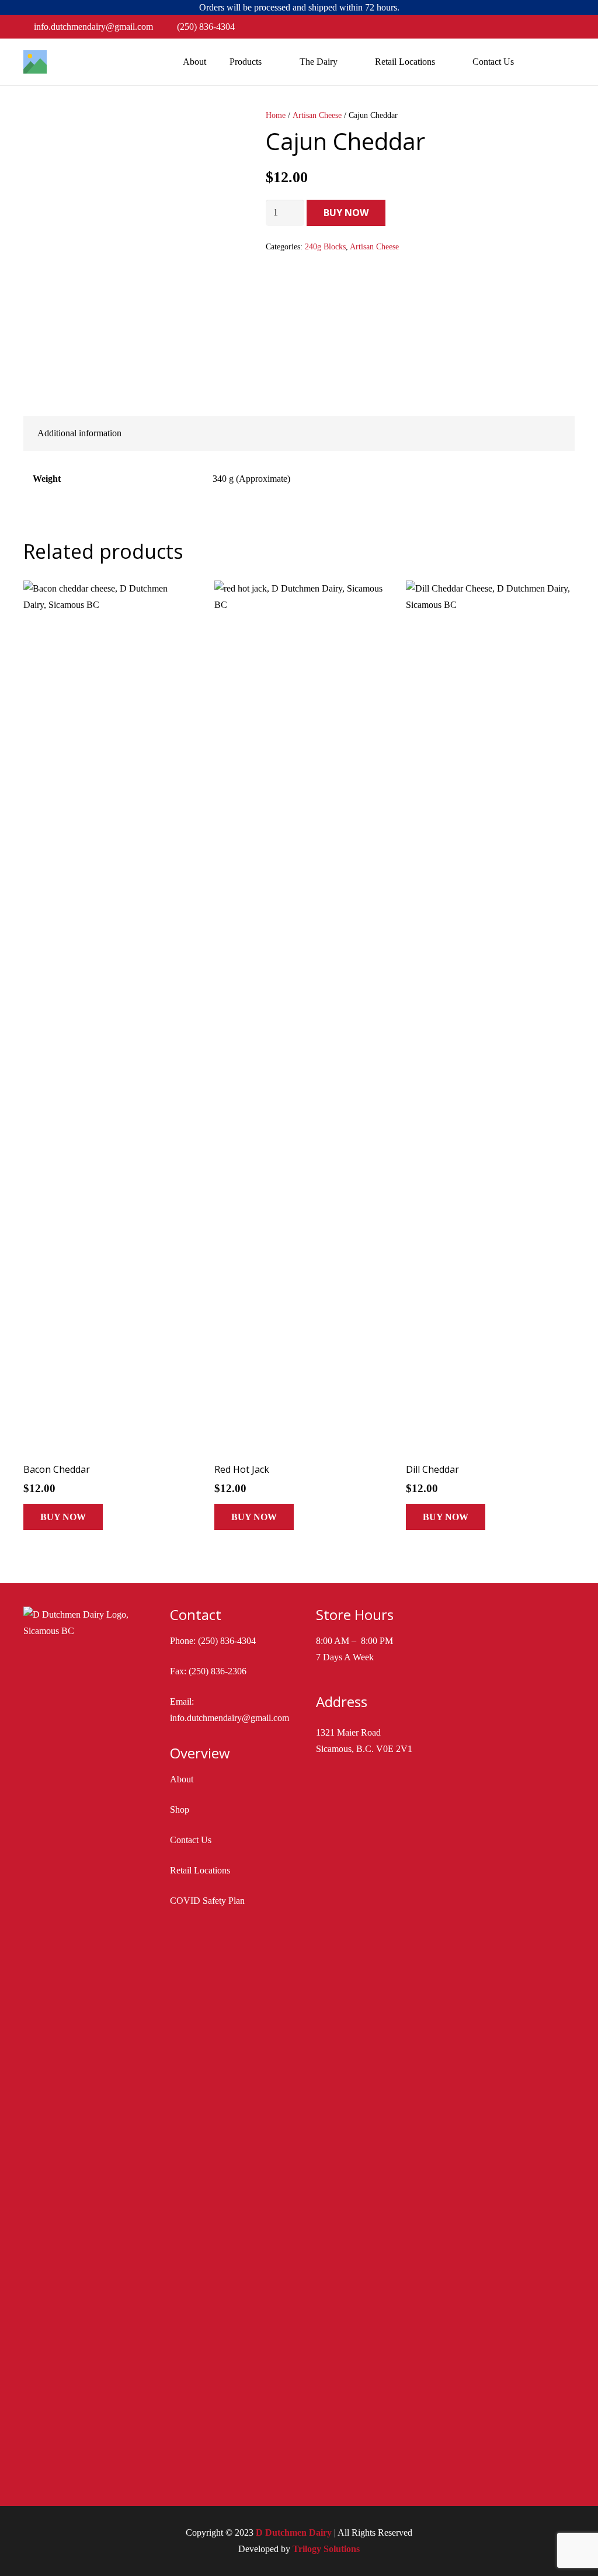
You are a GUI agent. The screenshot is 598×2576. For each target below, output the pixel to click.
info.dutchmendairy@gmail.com (230, 1718)
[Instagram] (565, 27)
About (182, 1779)
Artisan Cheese (317, 115)
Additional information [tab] (79, 433)
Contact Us (191, 1840)
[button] (63, 1517)
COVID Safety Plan (207, 1901)
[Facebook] (547, 27)
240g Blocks (325, 246)
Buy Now (346, 213)
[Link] (35, 62)
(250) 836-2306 (218, 1671)
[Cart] (564, 62)
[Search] (540, 62)
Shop (180, 1810)
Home (276, 115)
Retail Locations (200, 1870)
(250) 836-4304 (227, 1641)
